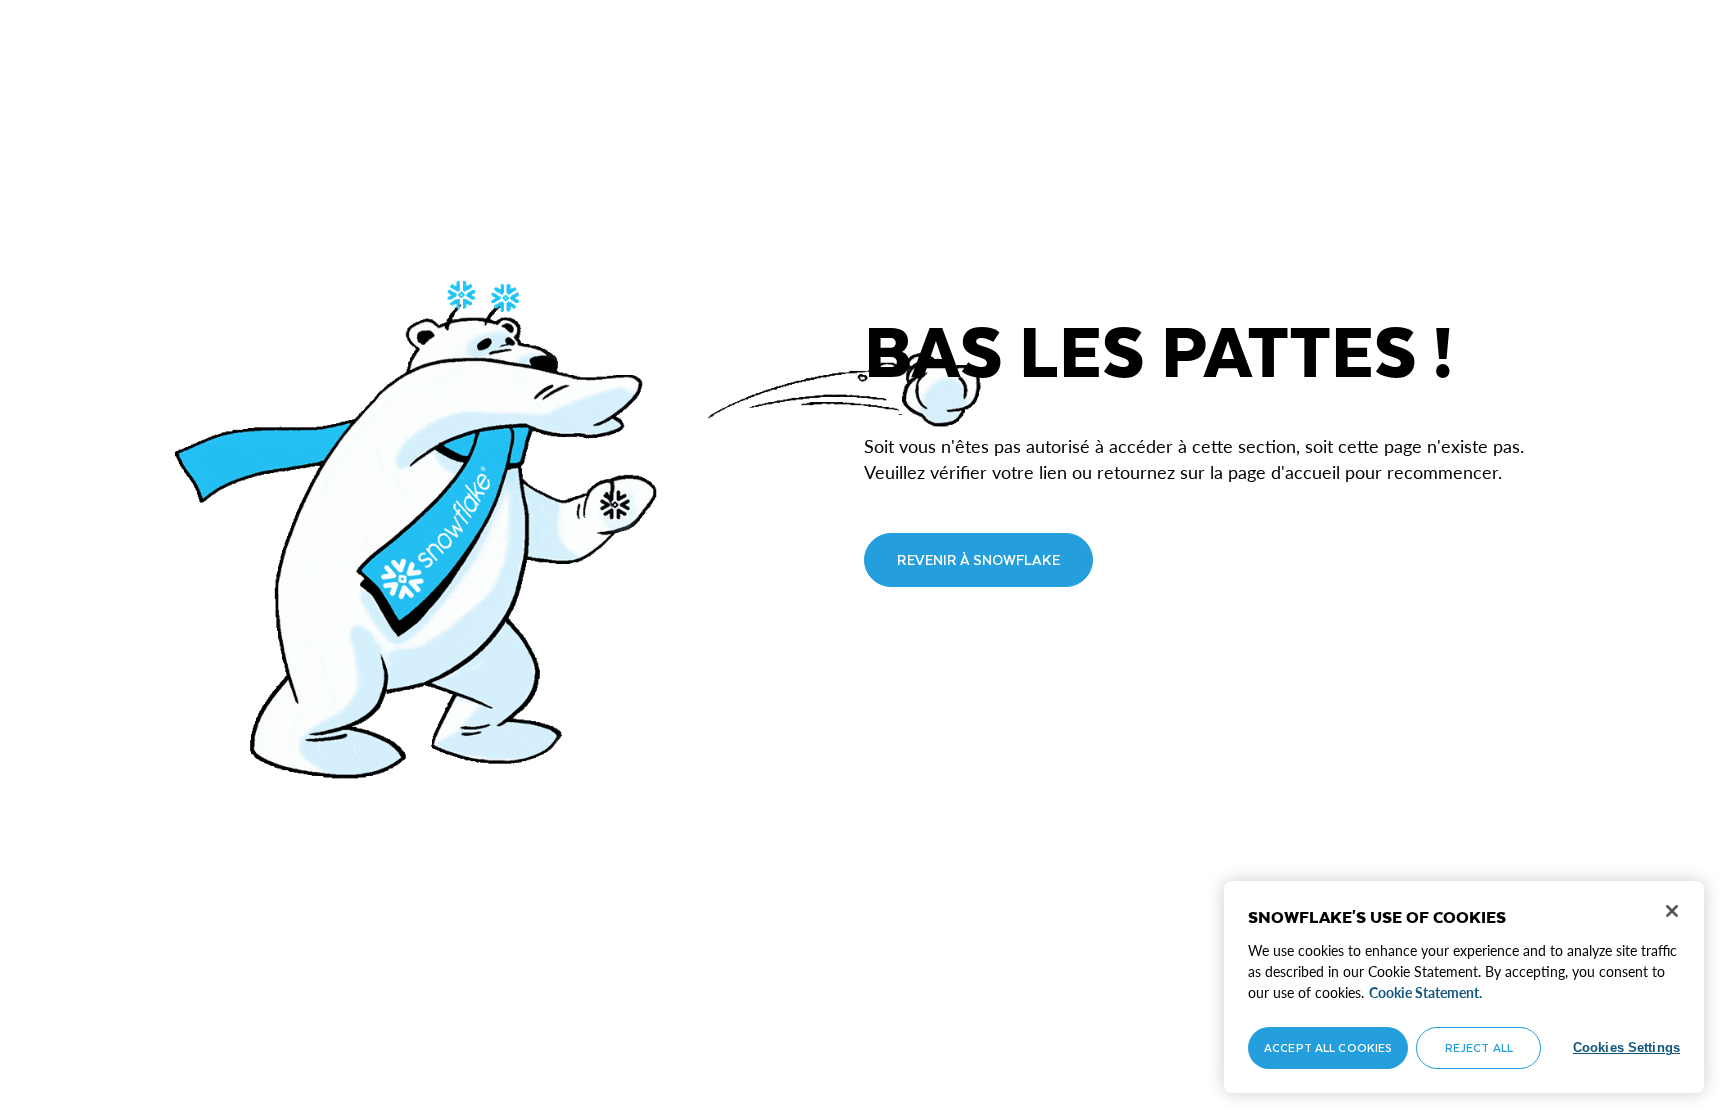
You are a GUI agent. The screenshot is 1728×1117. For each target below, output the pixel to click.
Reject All (1479, 1047)
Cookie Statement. (1425, 992)
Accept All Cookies (1328, 1047)
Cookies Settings (1626, 1047)
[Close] (1672, 911)
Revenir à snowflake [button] (978, 559)
